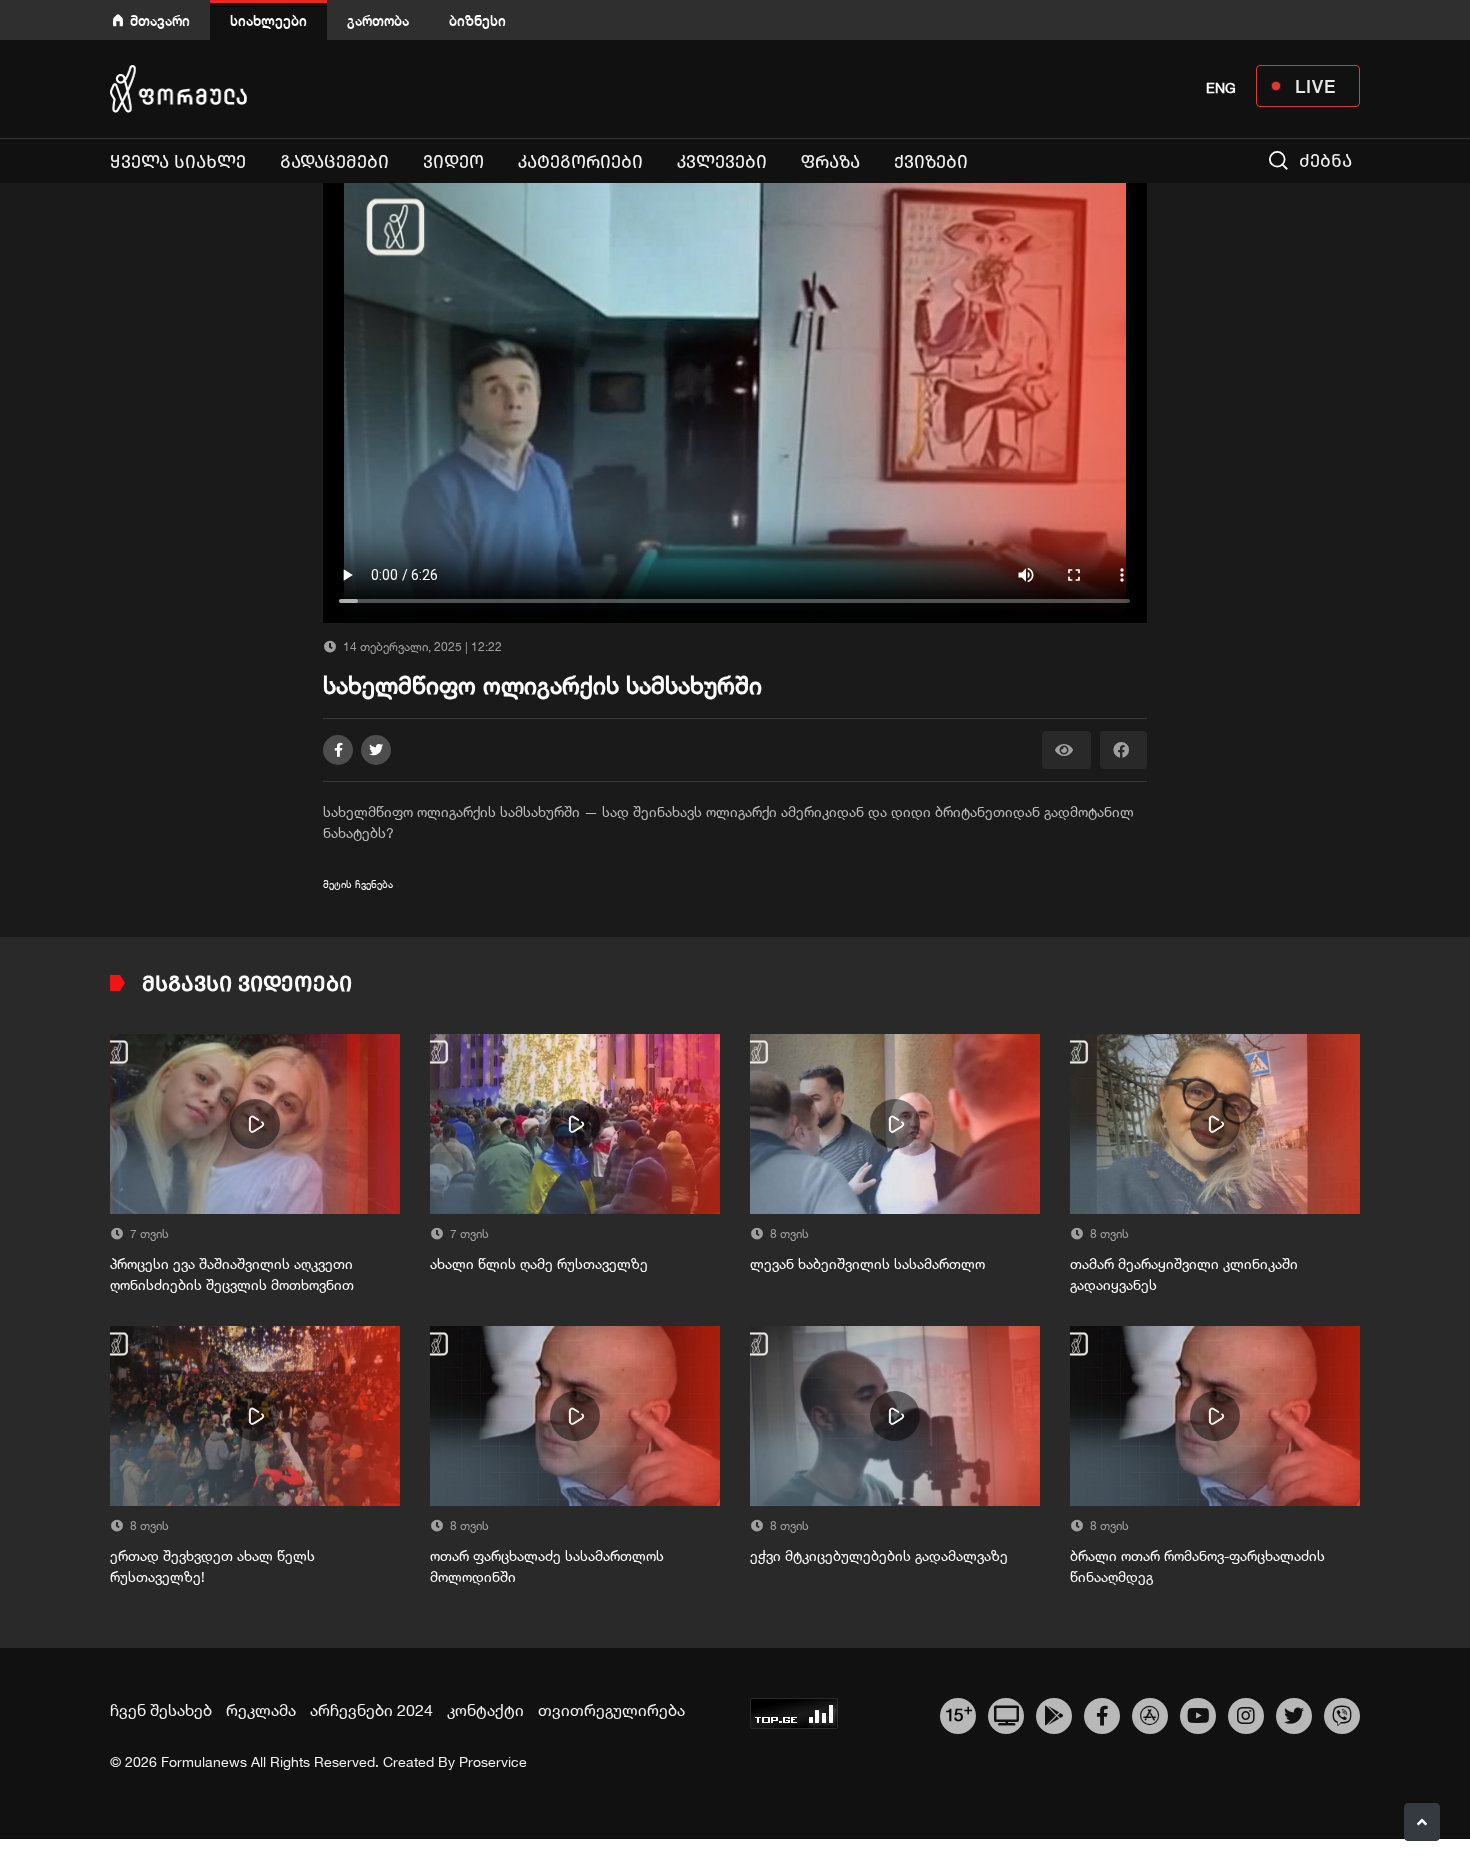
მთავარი (160, 20)
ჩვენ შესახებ (161, 1710)
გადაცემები (334, 162)
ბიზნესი (477, 20)
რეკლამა (261, 1710)
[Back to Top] (1422, 1822)
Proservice (493, 1762)
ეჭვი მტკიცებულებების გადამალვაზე (879, 1556)
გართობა (378, 20)
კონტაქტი (485, 1710)
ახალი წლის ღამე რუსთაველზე (539, 1264)
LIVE (1315, 86)
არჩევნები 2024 (371, 1710)
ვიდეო (453, 162)
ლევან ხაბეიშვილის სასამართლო (867, 1264)
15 (958, 1713)
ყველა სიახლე (178, 162)
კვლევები (722, 162)
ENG (1221, 88)
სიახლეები (268, 20)
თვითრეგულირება (611, 1710)
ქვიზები (931, 162)
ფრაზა (830, 162)
